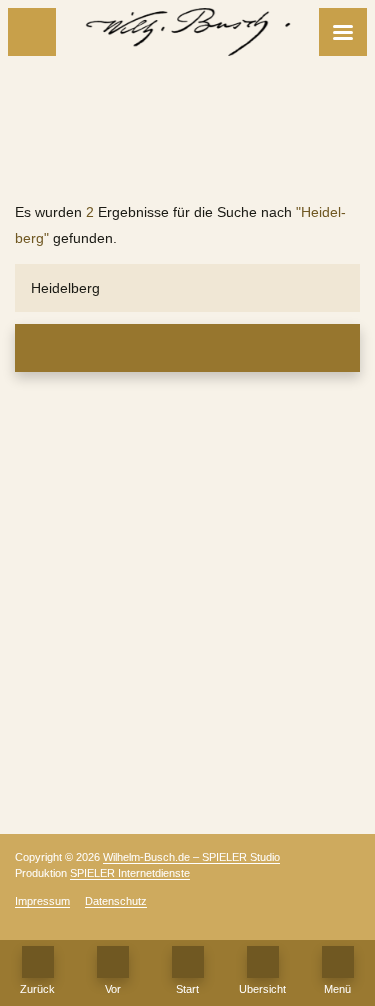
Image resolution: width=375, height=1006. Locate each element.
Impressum (42, 901)
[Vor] (113, 962)
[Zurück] (32, 32)
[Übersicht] (263, 962)
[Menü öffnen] (343, 32)
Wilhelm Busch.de (188, 162)
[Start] (188, 962)
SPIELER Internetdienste (130, 873)
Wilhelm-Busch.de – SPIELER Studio (191, 857)
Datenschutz (116, 901)
